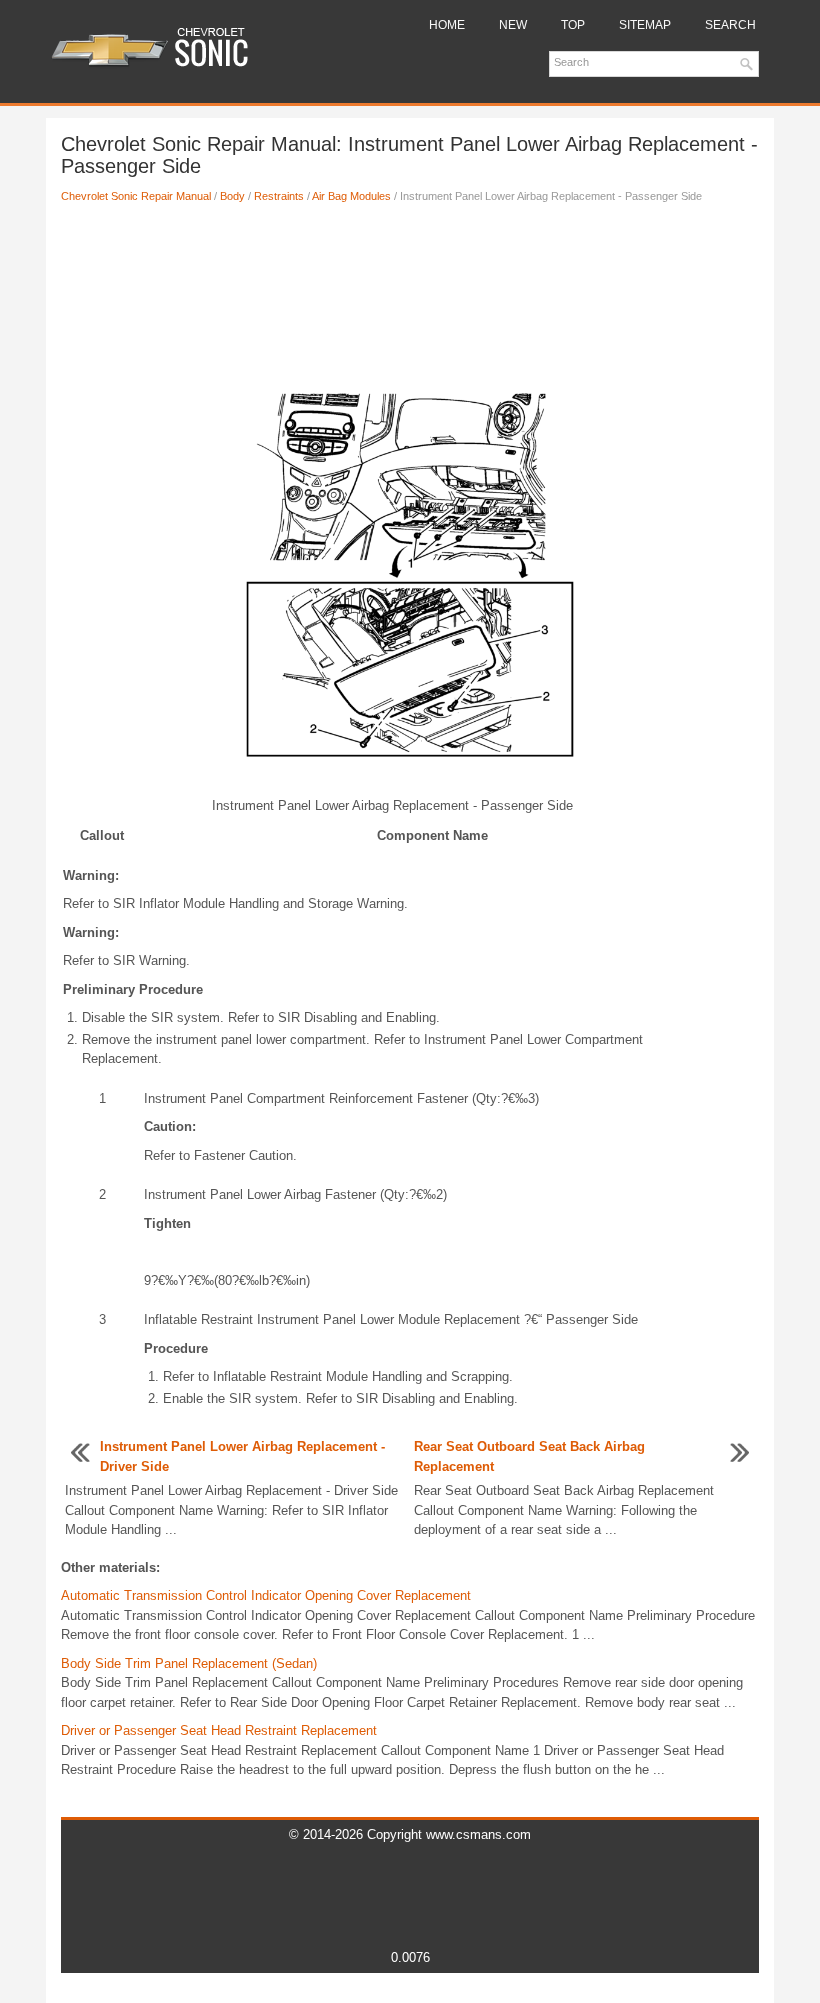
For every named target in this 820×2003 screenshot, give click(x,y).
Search (730, 25)
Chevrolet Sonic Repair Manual (136, 196)
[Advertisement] (410, 285)
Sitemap (645, 25)
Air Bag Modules (351, 196)
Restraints (279, 196)
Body (232, 196)
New (513, 25)
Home (447, 25)
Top (573, 25)
